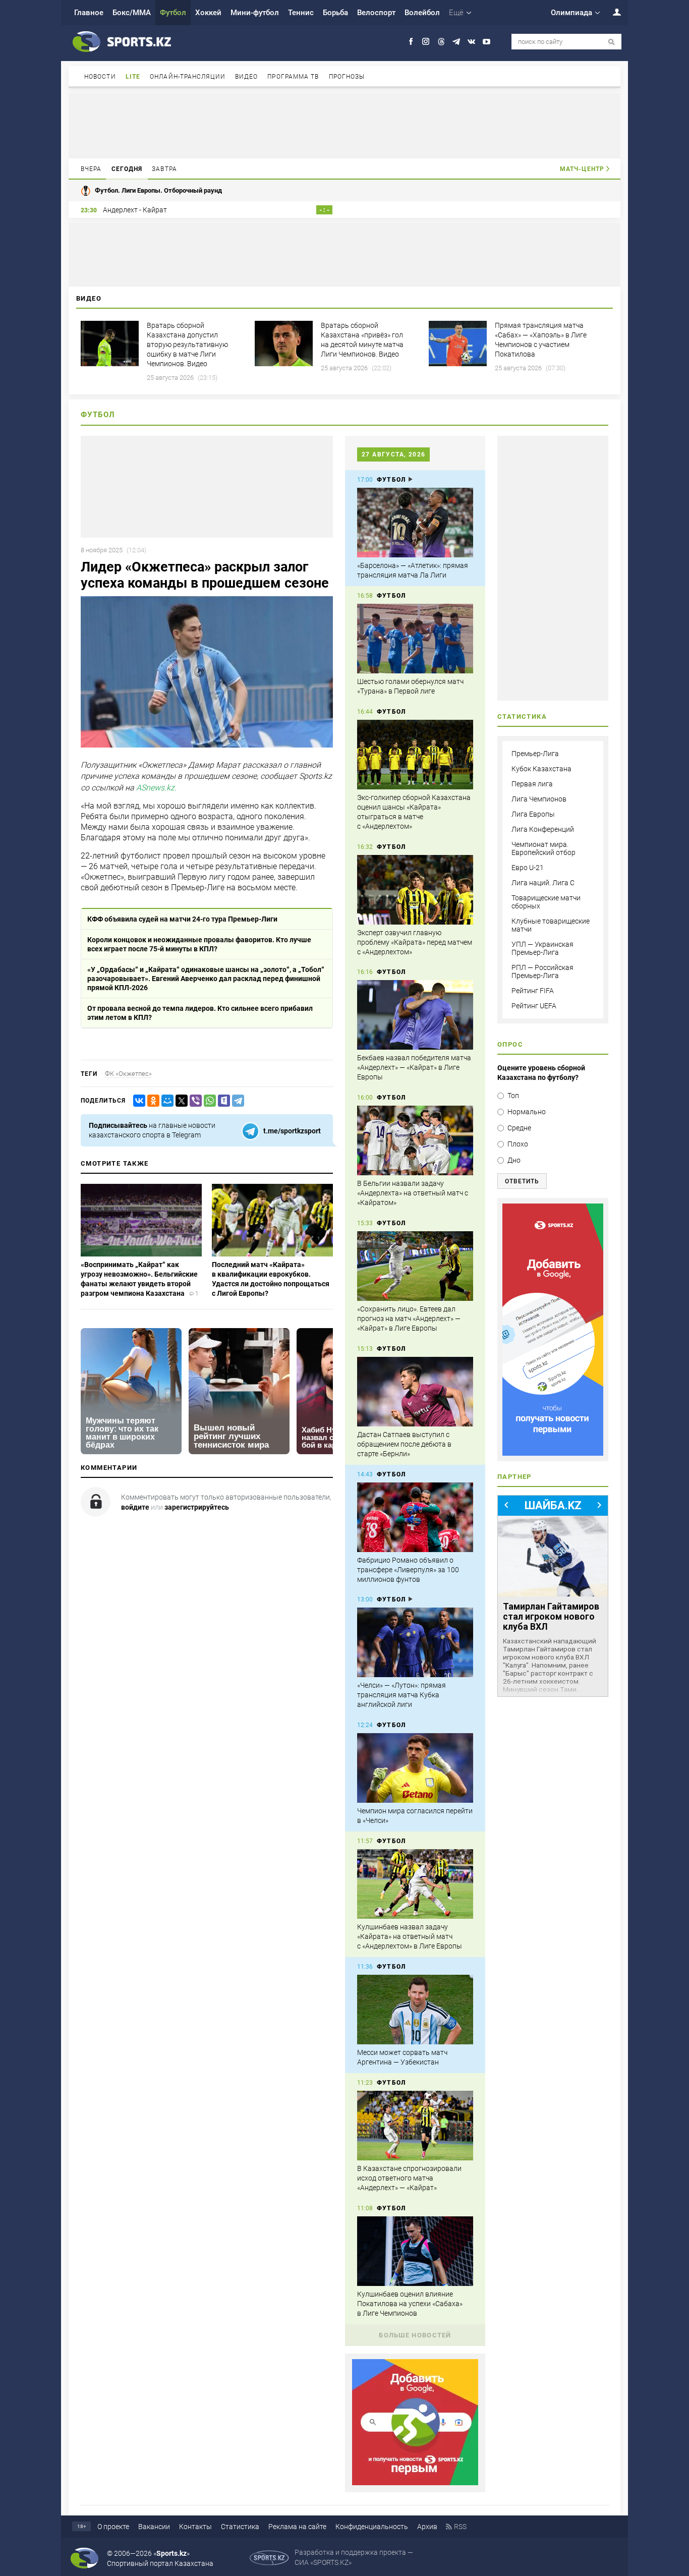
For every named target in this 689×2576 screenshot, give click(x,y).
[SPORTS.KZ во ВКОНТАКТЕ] (471, 42)
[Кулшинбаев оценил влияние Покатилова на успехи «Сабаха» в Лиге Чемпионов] (415, 2251)
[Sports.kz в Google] (415, 2483)
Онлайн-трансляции (188, 77)
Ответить (522, 1181)
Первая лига (532, 784)
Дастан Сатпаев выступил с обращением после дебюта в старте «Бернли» (404, 1444)
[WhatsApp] (208, 1101)
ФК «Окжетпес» (128, 1074)
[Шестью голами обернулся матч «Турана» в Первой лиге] (415, 639)
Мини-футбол (255, 13)
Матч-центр (582, 169)
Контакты (195, 2527)
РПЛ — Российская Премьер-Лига (542, 971)
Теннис (301, 13)
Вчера (91, 169)
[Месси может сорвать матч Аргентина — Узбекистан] (415, 2010)
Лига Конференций (543, 829)
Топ (513, 1096)
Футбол (173, 13)
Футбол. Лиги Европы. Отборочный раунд (158, 190)
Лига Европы (533, 814)
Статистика (240, 2527)
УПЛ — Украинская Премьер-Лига (542, 948)
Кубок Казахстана (541, 769)
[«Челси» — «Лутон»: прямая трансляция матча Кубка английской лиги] (415, 1642)
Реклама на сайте (297, 2527)
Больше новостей (415, 2335)
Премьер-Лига (535, 754)
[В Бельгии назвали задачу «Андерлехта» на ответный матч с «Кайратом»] (415, 1140)
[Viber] (194, 1101)
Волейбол (422, 13)
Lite (133, 77)
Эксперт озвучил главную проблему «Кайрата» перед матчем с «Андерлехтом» (415, 942)
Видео (247, 77)
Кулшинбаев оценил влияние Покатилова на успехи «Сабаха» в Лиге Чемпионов (410, 2304)
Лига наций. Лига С (543, 883)
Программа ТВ (293, 77)
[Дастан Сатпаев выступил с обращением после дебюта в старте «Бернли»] (415, 1392)
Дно (514, 1160)
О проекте (113, 2527)
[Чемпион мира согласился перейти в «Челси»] (415, 1768)
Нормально (527, 1112)
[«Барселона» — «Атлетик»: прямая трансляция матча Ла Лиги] (415, 523)
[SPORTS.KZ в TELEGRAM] (456, 42)
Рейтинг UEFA (534, 1006)
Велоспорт (376, 13)
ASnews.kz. (156, 788)
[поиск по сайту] (612, 42)
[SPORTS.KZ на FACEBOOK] (411, 42)
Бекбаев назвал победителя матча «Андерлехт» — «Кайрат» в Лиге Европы (414, 1067)
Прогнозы (347, 77)
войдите (135, 1507)
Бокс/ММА (132, 13)
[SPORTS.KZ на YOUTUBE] (486, 42)
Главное (89, 13)
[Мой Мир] (165, 1101)
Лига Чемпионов (539, 799)
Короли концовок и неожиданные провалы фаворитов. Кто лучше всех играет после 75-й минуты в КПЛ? (199, 944)
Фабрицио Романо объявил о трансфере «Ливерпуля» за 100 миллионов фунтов (408, 1570)
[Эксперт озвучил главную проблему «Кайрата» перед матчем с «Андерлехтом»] (415, 890)
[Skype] (222, 1101)
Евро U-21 (528, 868)
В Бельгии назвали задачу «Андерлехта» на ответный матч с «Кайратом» (413, 1193)
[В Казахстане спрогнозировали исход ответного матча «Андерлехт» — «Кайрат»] (415, 2126)
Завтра (164, 169)
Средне (519, 1128)
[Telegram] (236, 1101)
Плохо (518, 1144)
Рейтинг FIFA (533, 991)
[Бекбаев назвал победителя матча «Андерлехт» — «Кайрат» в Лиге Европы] (415, 1015)
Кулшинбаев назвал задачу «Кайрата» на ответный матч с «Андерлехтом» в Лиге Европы (410, 1936)
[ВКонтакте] (137, 1101)
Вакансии (154, 2527)
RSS (460, 2527)
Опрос (510, 1044)
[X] (180, 1101)
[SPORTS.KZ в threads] (441, 42)
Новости (100, 77)
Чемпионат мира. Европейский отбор (543, 848)
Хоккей (208, 13)
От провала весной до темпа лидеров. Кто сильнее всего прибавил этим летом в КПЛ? (200, 1013)
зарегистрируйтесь (197, 1507)
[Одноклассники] (151, 1101)
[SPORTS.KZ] (553, 1330)
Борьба (335, 13)
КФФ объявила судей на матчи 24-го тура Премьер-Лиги (182, 919)
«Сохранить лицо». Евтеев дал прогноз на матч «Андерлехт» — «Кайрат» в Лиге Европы (409, 1319)
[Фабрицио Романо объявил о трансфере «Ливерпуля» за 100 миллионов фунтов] (415, 1517)
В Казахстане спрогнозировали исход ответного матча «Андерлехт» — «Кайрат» (409, 2178)
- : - (324, 210)
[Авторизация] (611, 12)
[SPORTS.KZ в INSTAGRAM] (426, 42)
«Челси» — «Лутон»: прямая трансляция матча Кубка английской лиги (401, 1695)
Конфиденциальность (372, 2527)
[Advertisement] (344, 125)
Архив (427, 2527)
